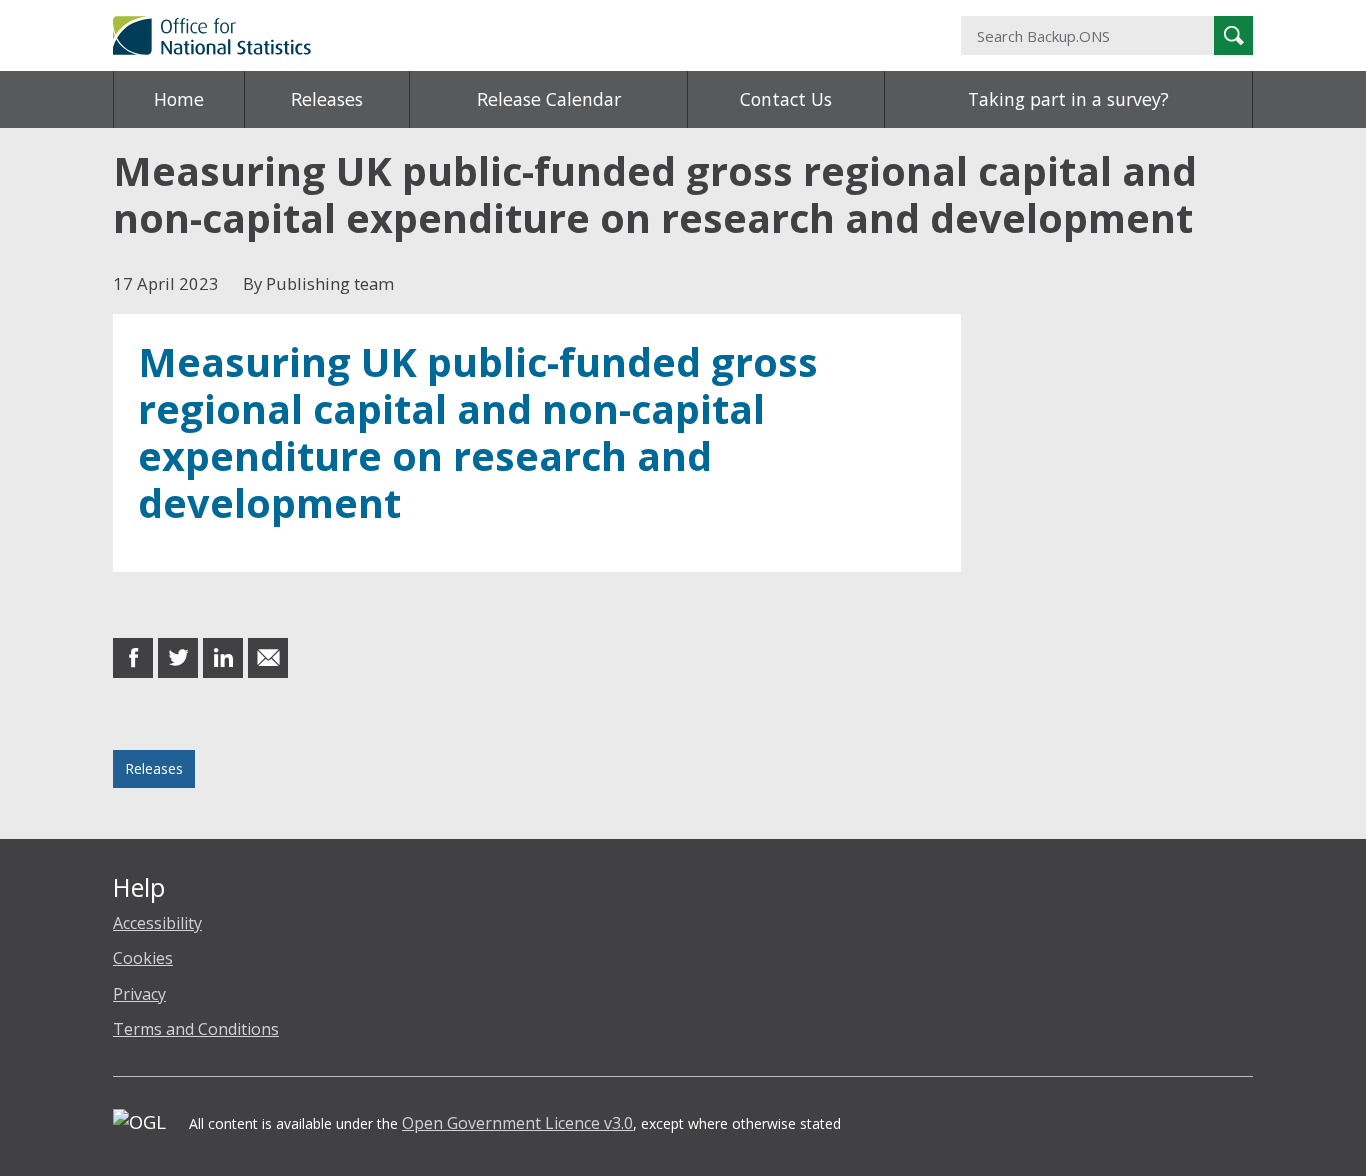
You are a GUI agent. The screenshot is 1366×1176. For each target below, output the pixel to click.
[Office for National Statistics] (488, 35)
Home (179, 99)
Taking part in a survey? (1068, 99)
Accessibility (157, 923)
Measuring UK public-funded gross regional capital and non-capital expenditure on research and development (478, 432)
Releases (327, 99)
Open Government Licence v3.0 (517, 1123)
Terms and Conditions (196, 1029)
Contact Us (786, 99)
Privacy (139, 994)
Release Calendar (549, 99)
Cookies (143, 958)
